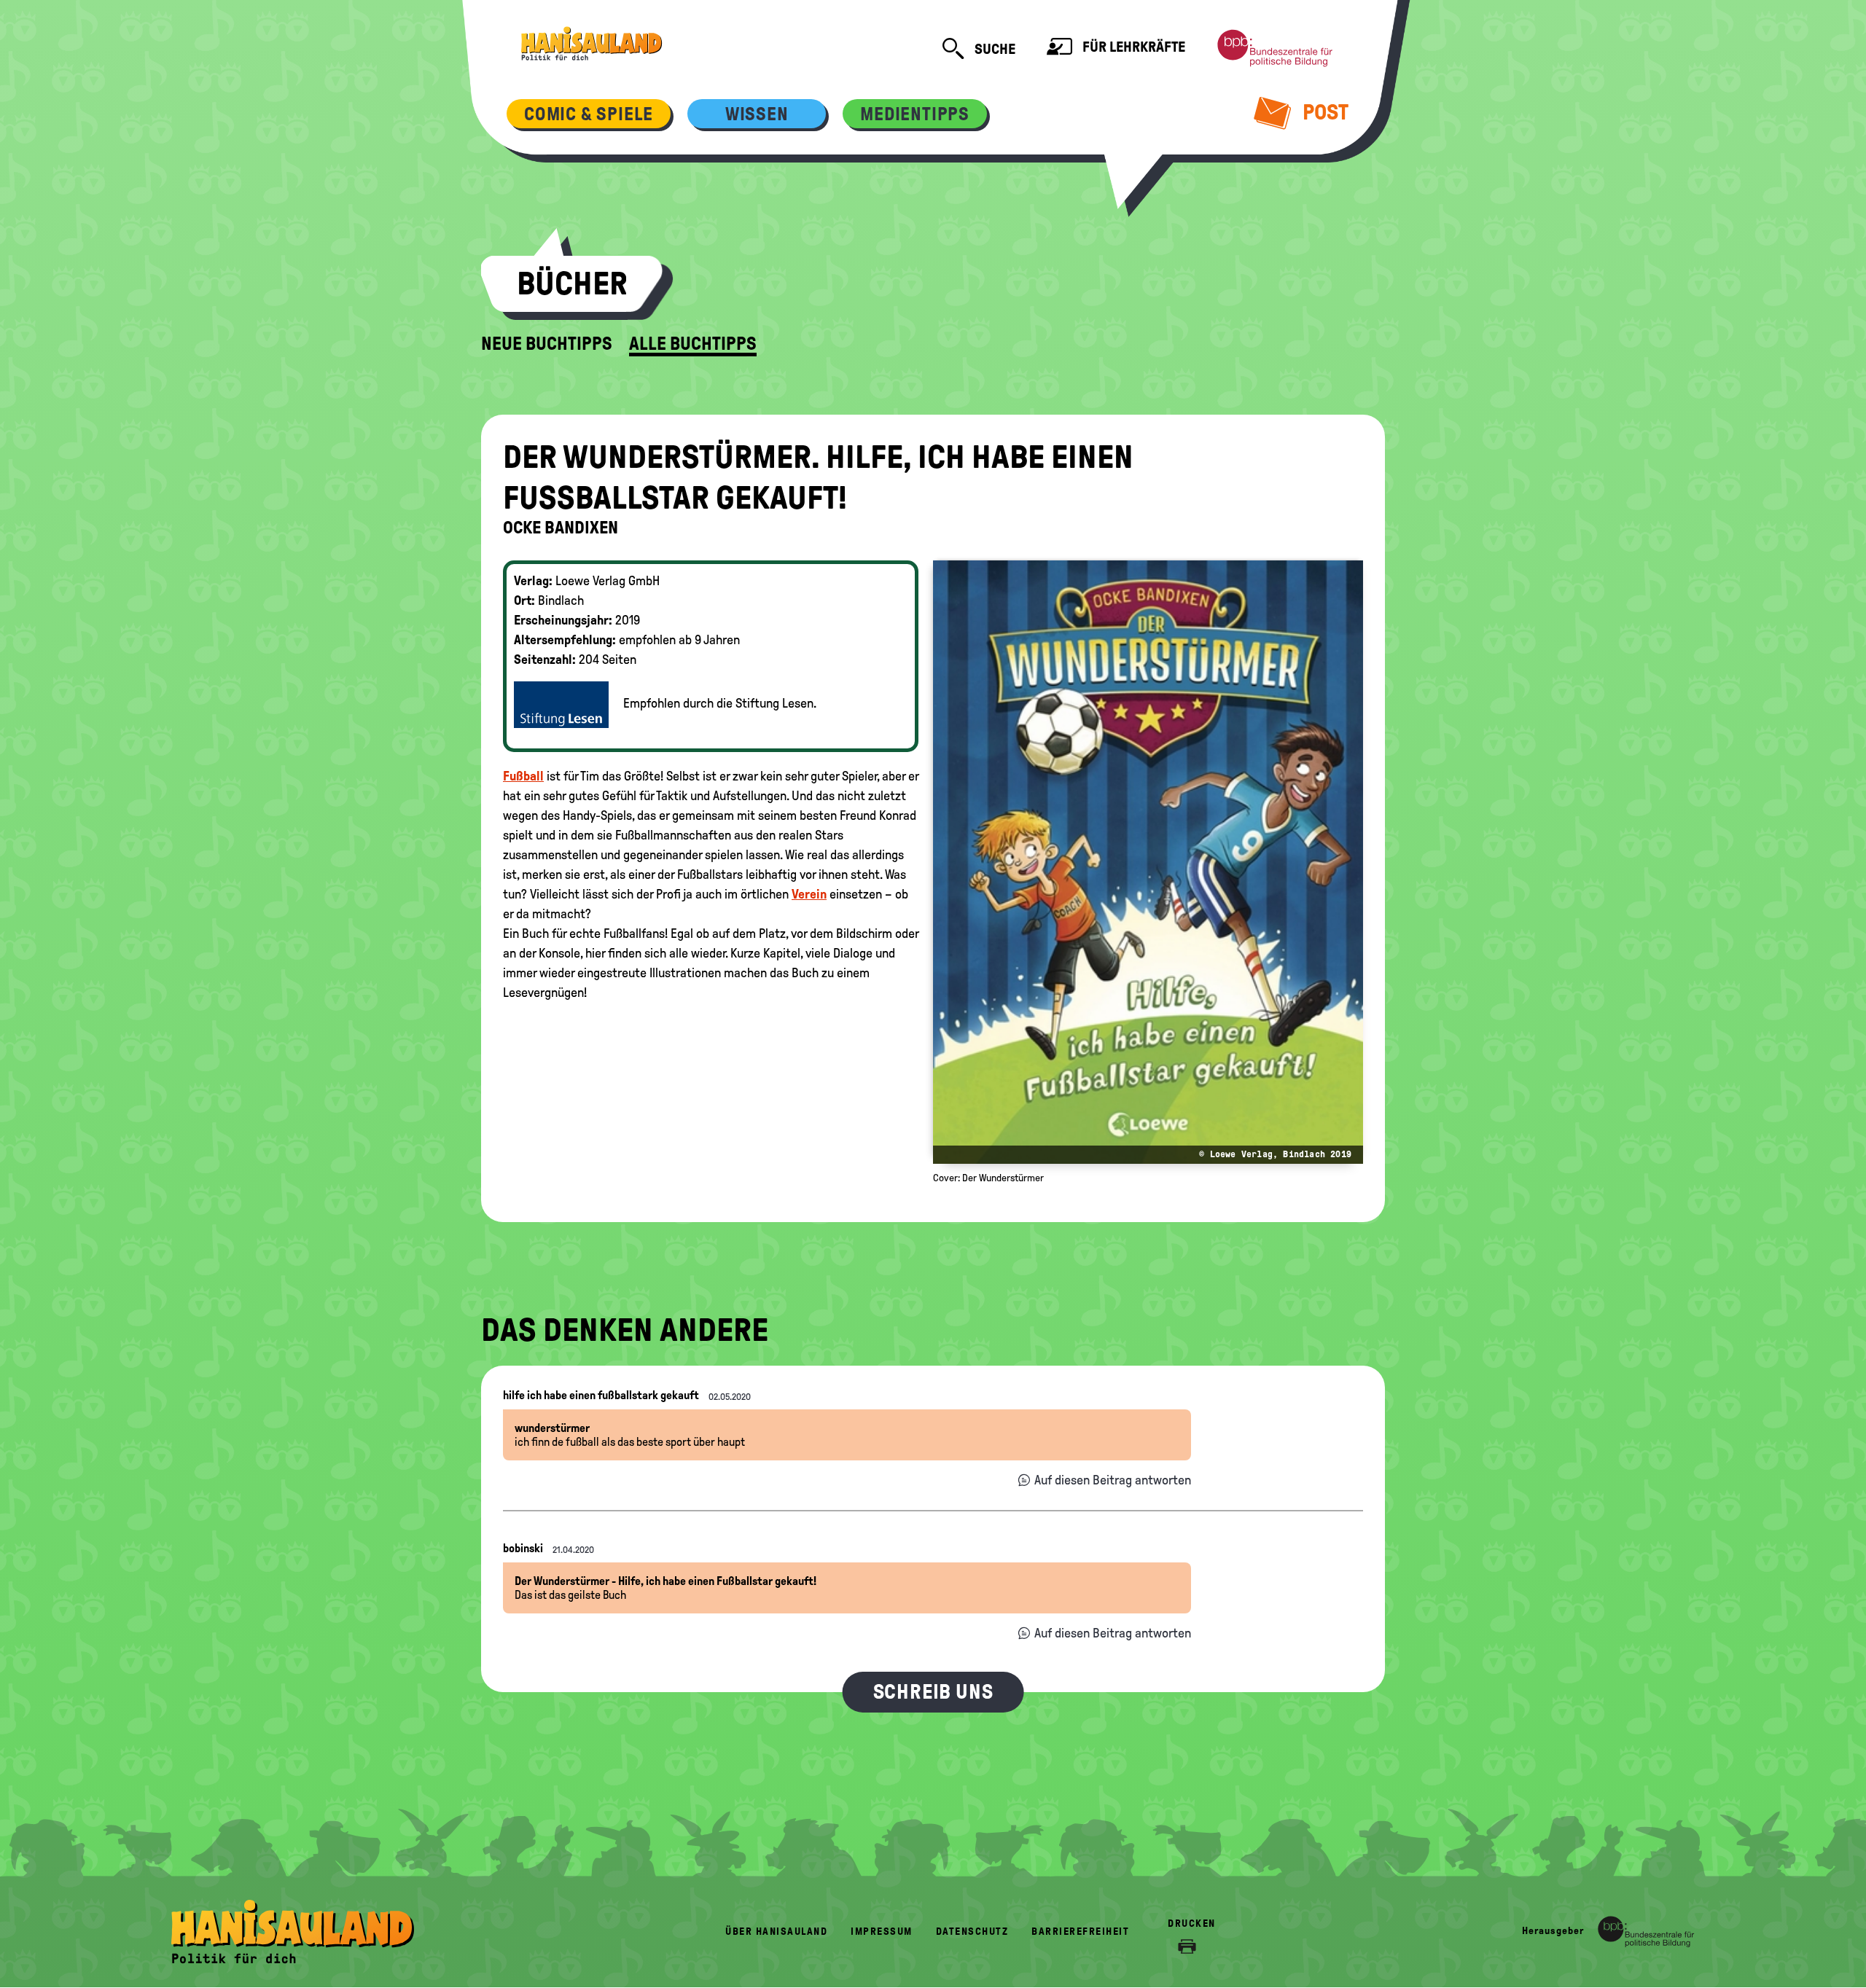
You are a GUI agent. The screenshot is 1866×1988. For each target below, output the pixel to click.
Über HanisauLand (776, 1932)
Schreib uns (933, 1692)
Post (1323, 112)
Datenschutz (972, 1932)
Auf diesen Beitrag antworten (1113, 1480)
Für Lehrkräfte (1132, 47)
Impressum (882, 1932)
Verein (809, 894)
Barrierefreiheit (1080, 1932)
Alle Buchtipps (693, 344)
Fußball (523, 776)
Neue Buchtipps (547, 344)
